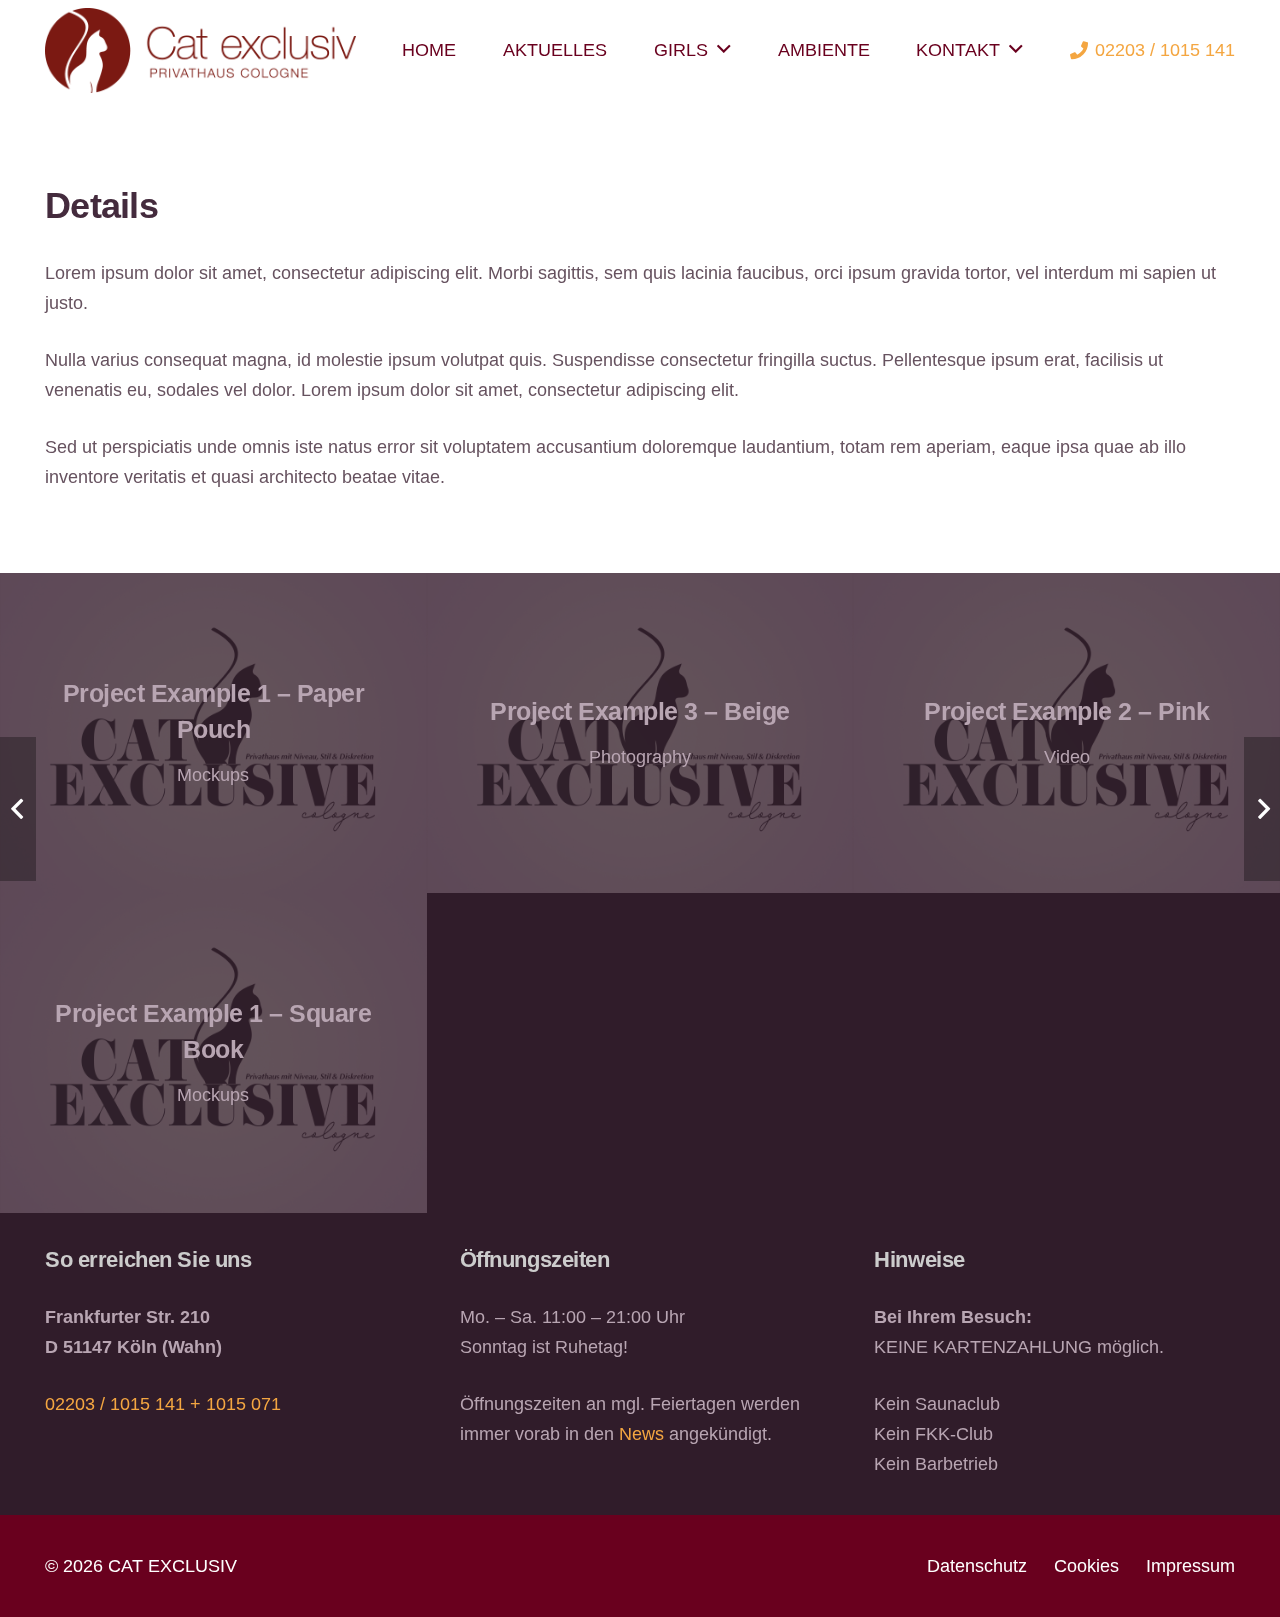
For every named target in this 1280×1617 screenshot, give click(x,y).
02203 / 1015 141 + (125, 1404)
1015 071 (243, 1404)
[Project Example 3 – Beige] (640, 733)
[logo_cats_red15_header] (200, 50)
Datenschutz (977, 1566)
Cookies (1086, 1566)
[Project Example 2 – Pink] (1066, 733)
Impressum (1190, 1566)
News (641, 1434)
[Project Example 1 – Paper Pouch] (213, 733)
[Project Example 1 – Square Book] (213, 1053)
